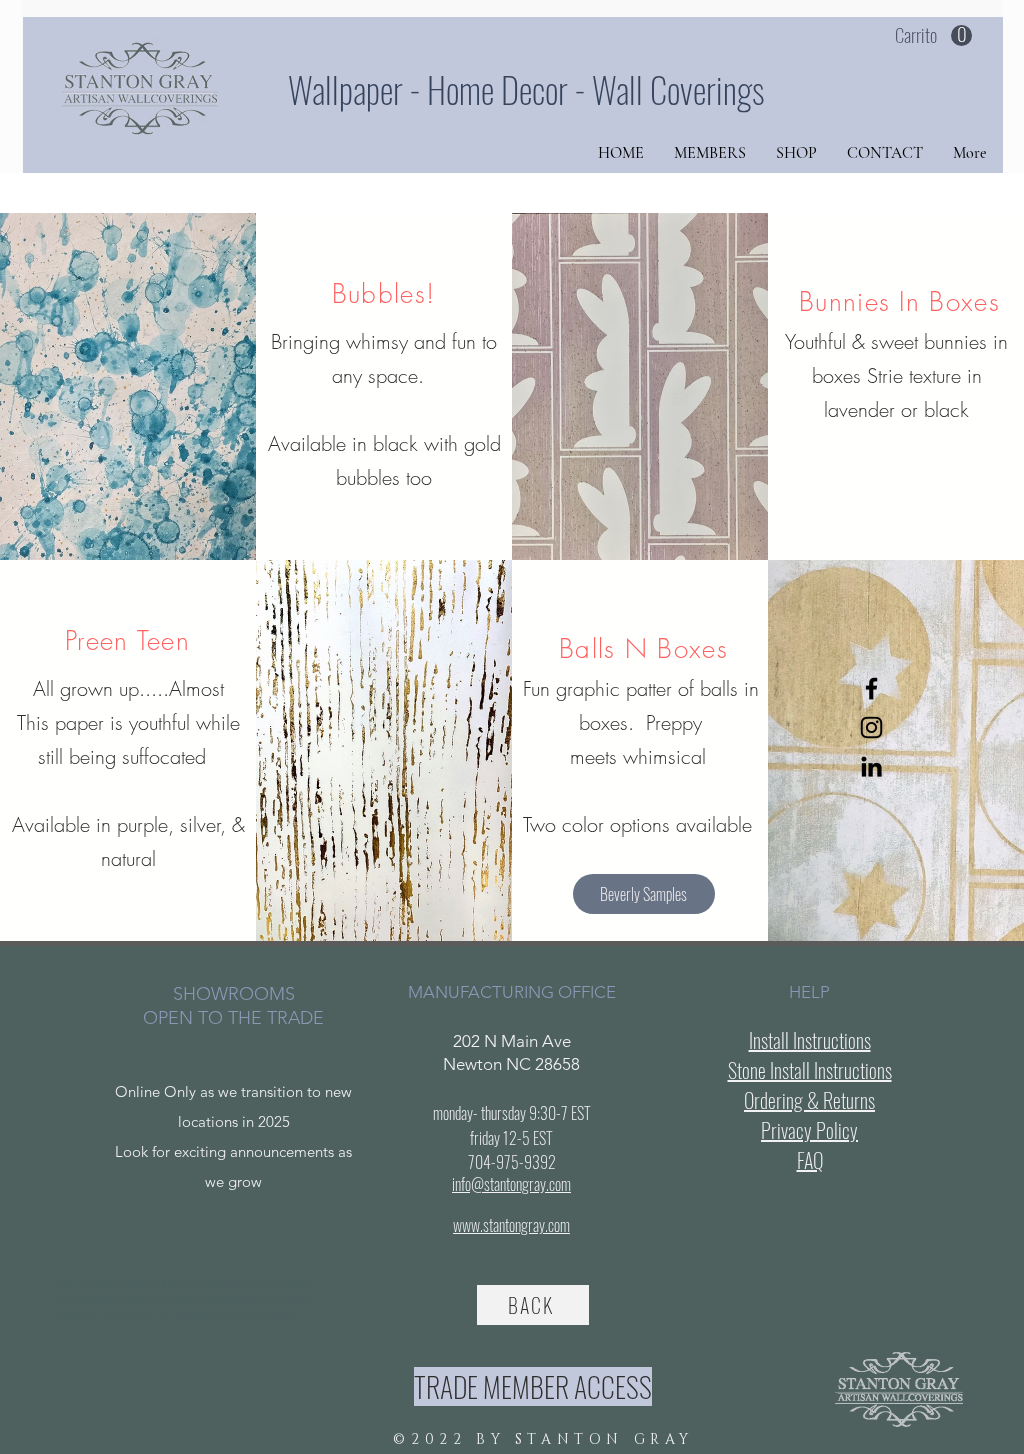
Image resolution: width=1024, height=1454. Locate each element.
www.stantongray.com (511, 1225)
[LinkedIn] (871, 766)
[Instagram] (871, 727)
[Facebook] (871, 688)
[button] (933, 36)
